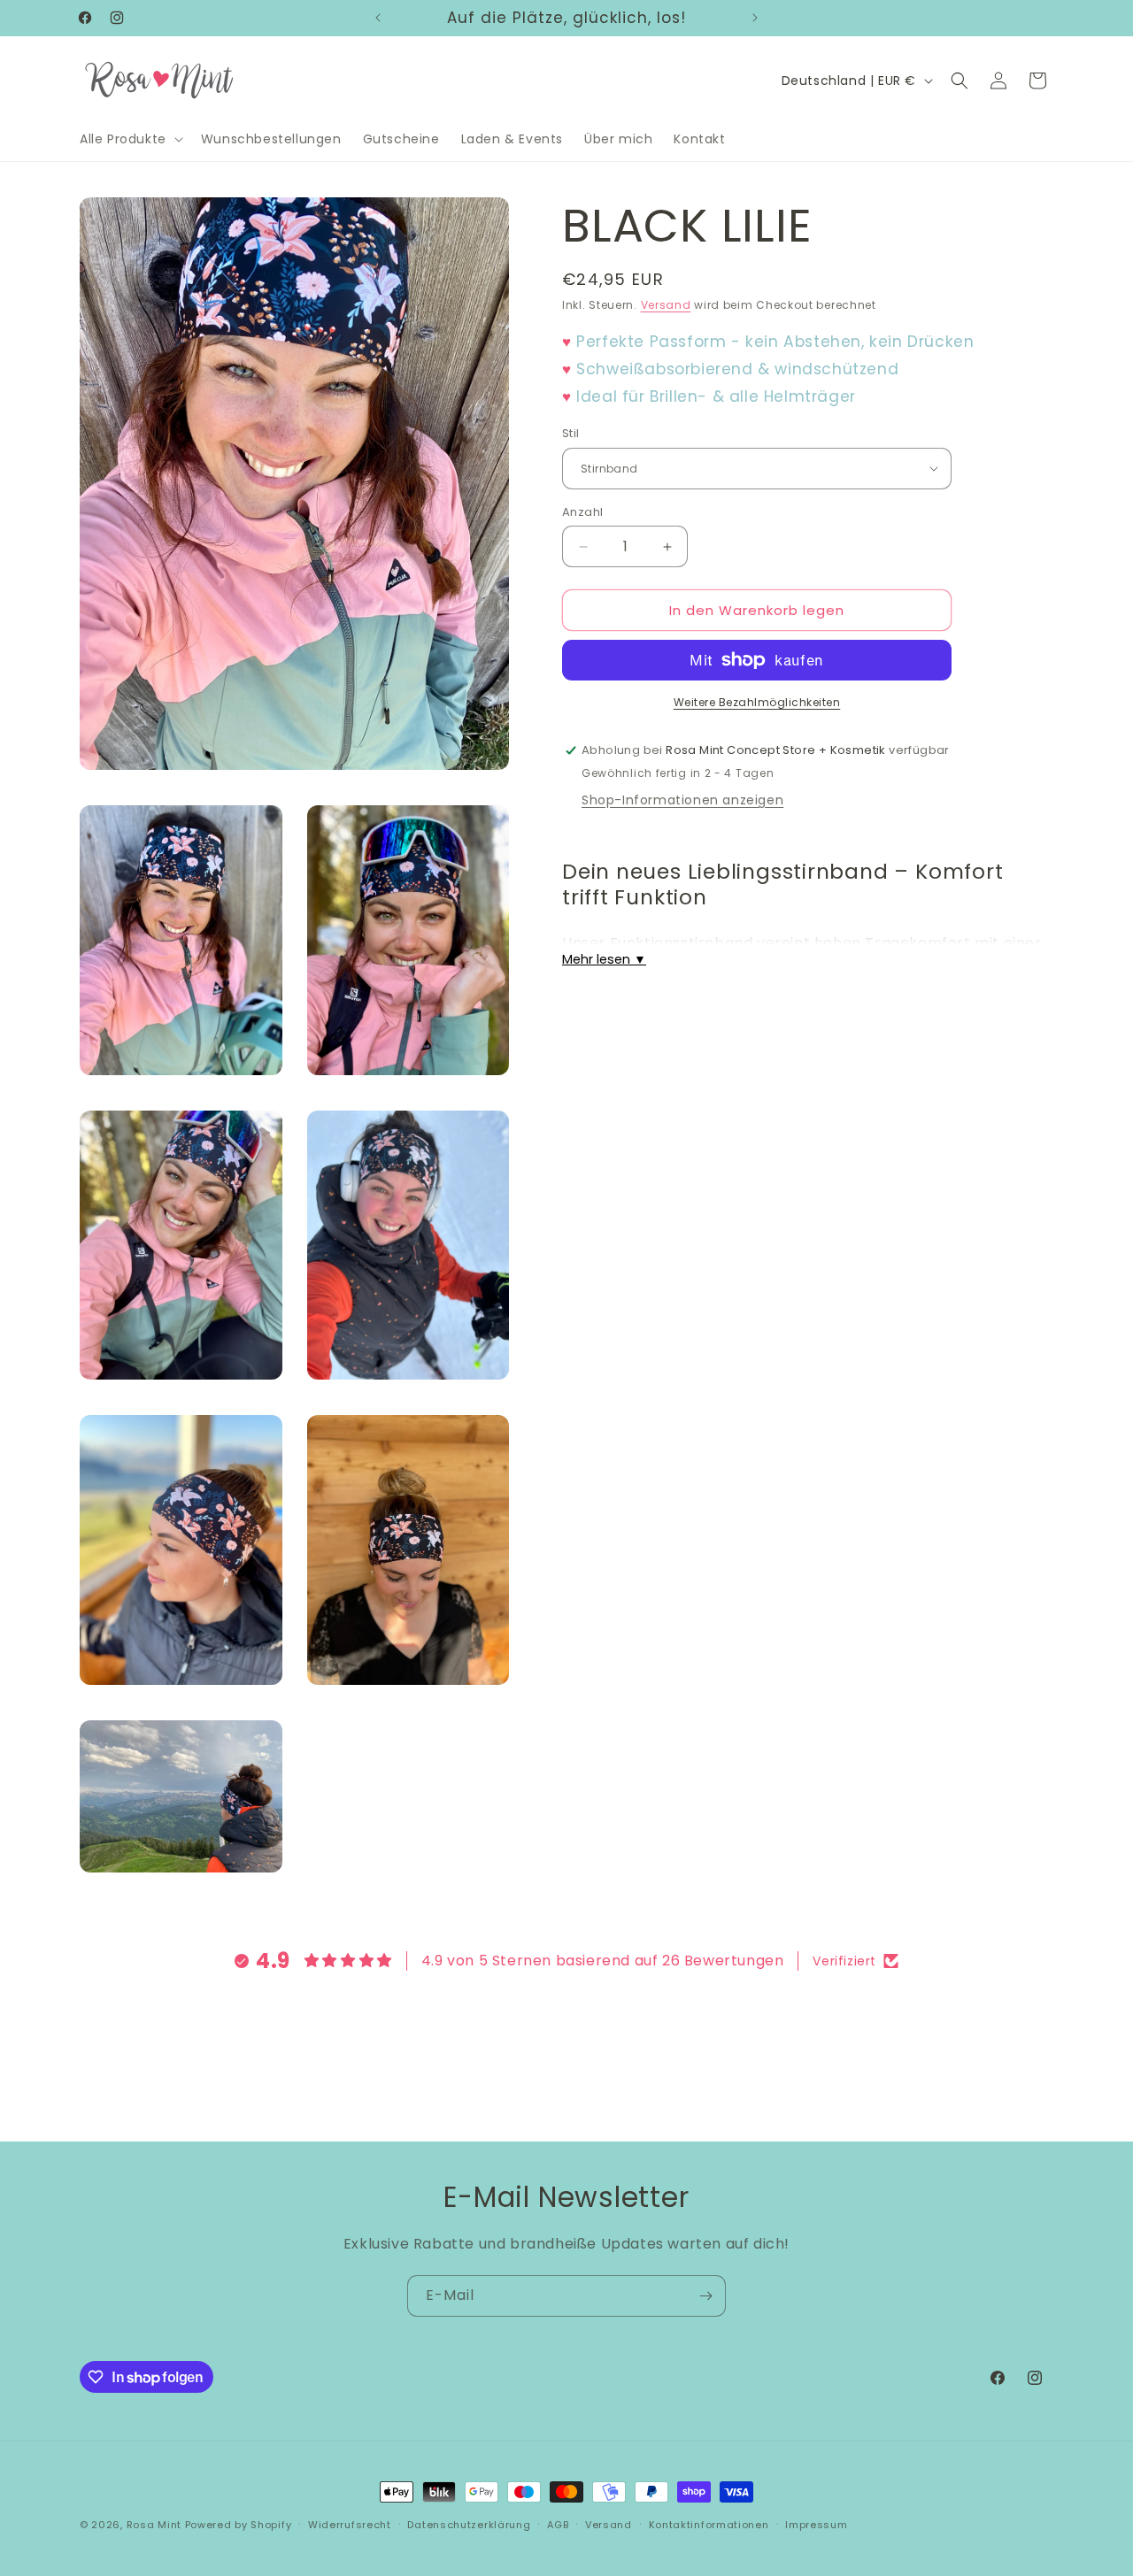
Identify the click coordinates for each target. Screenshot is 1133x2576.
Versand (666, 305)
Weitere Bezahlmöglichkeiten (757, 702)
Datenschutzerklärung (469, 2525)
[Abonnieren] (705, 2296)
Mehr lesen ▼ (604, 959)
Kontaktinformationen (709, 2525)
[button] (130, 139)
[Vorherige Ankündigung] (378, 18)
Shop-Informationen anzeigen (682, 800)
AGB (558, 2525)
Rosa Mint (154, 2525)
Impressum (816, 2525)
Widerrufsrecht (350, 2525)
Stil (571, 433)
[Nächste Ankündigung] (755, 18)
